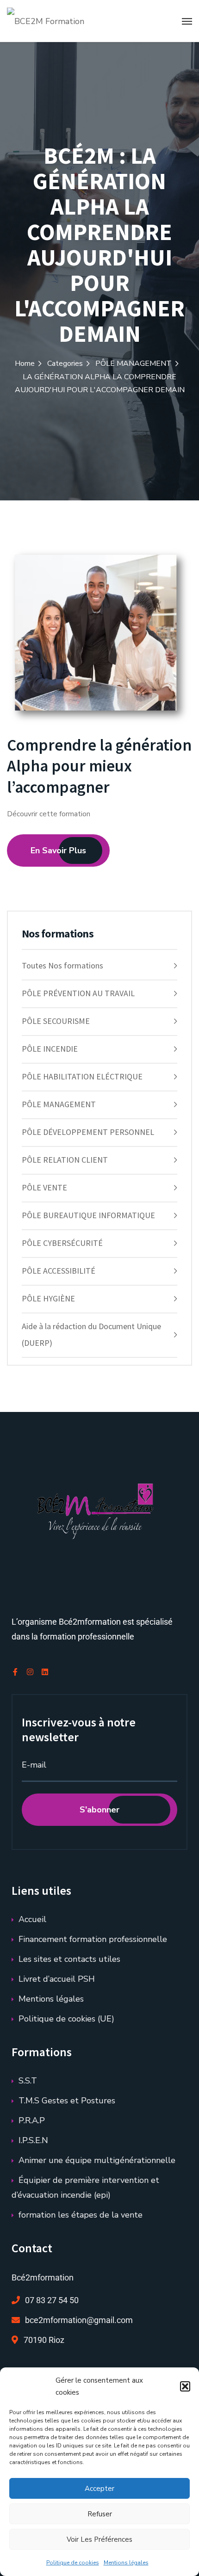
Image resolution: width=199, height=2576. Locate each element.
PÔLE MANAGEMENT (134, 364)
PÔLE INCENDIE (50, 1049)
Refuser (100, 2514)
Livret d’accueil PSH (57, 1979)
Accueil (32, 1919)
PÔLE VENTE (44, 1187)
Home (25, 364)
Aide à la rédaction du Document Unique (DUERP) (91, 1334)
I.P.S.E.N (33, 2140)
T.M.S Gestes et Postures (67, 2101)
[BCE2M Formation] (46, 21)
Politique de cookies (73, 2563)
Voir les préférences (99, 2539)
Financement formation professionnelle (93, 1939)
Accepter (99, 2489)
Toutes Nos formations (62, 965)
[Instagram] (30, 1672)
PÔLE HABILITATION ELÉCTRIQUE (82, 1076)
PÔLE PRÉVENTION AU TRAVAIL (78, 993)
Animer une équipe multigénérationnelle (97, 2160)
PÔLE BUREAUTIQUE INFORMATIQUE (88, 1215)
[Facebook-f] (15, 1672)
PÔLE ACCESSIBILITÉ (59, 1271)
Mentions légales (126, 2563)
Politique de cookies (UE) (66, 2019)
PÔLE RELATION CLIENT (65, 1160)
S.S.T (28, 2081)
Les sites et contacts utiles (69, 1959)
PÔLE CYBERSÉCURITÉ (62, 1243)
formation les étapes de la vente (81, 2215)
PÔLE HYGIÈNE (48, 1298)
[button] (185, 2386)
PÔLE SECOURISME (56, 1021)
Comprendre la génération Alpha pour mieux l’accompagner (99, 766)
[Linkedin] (45, 1672)
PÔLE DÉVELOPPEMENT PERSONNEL (88, 1132)
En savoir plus (58, 850)
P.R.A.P (32, 2120)
